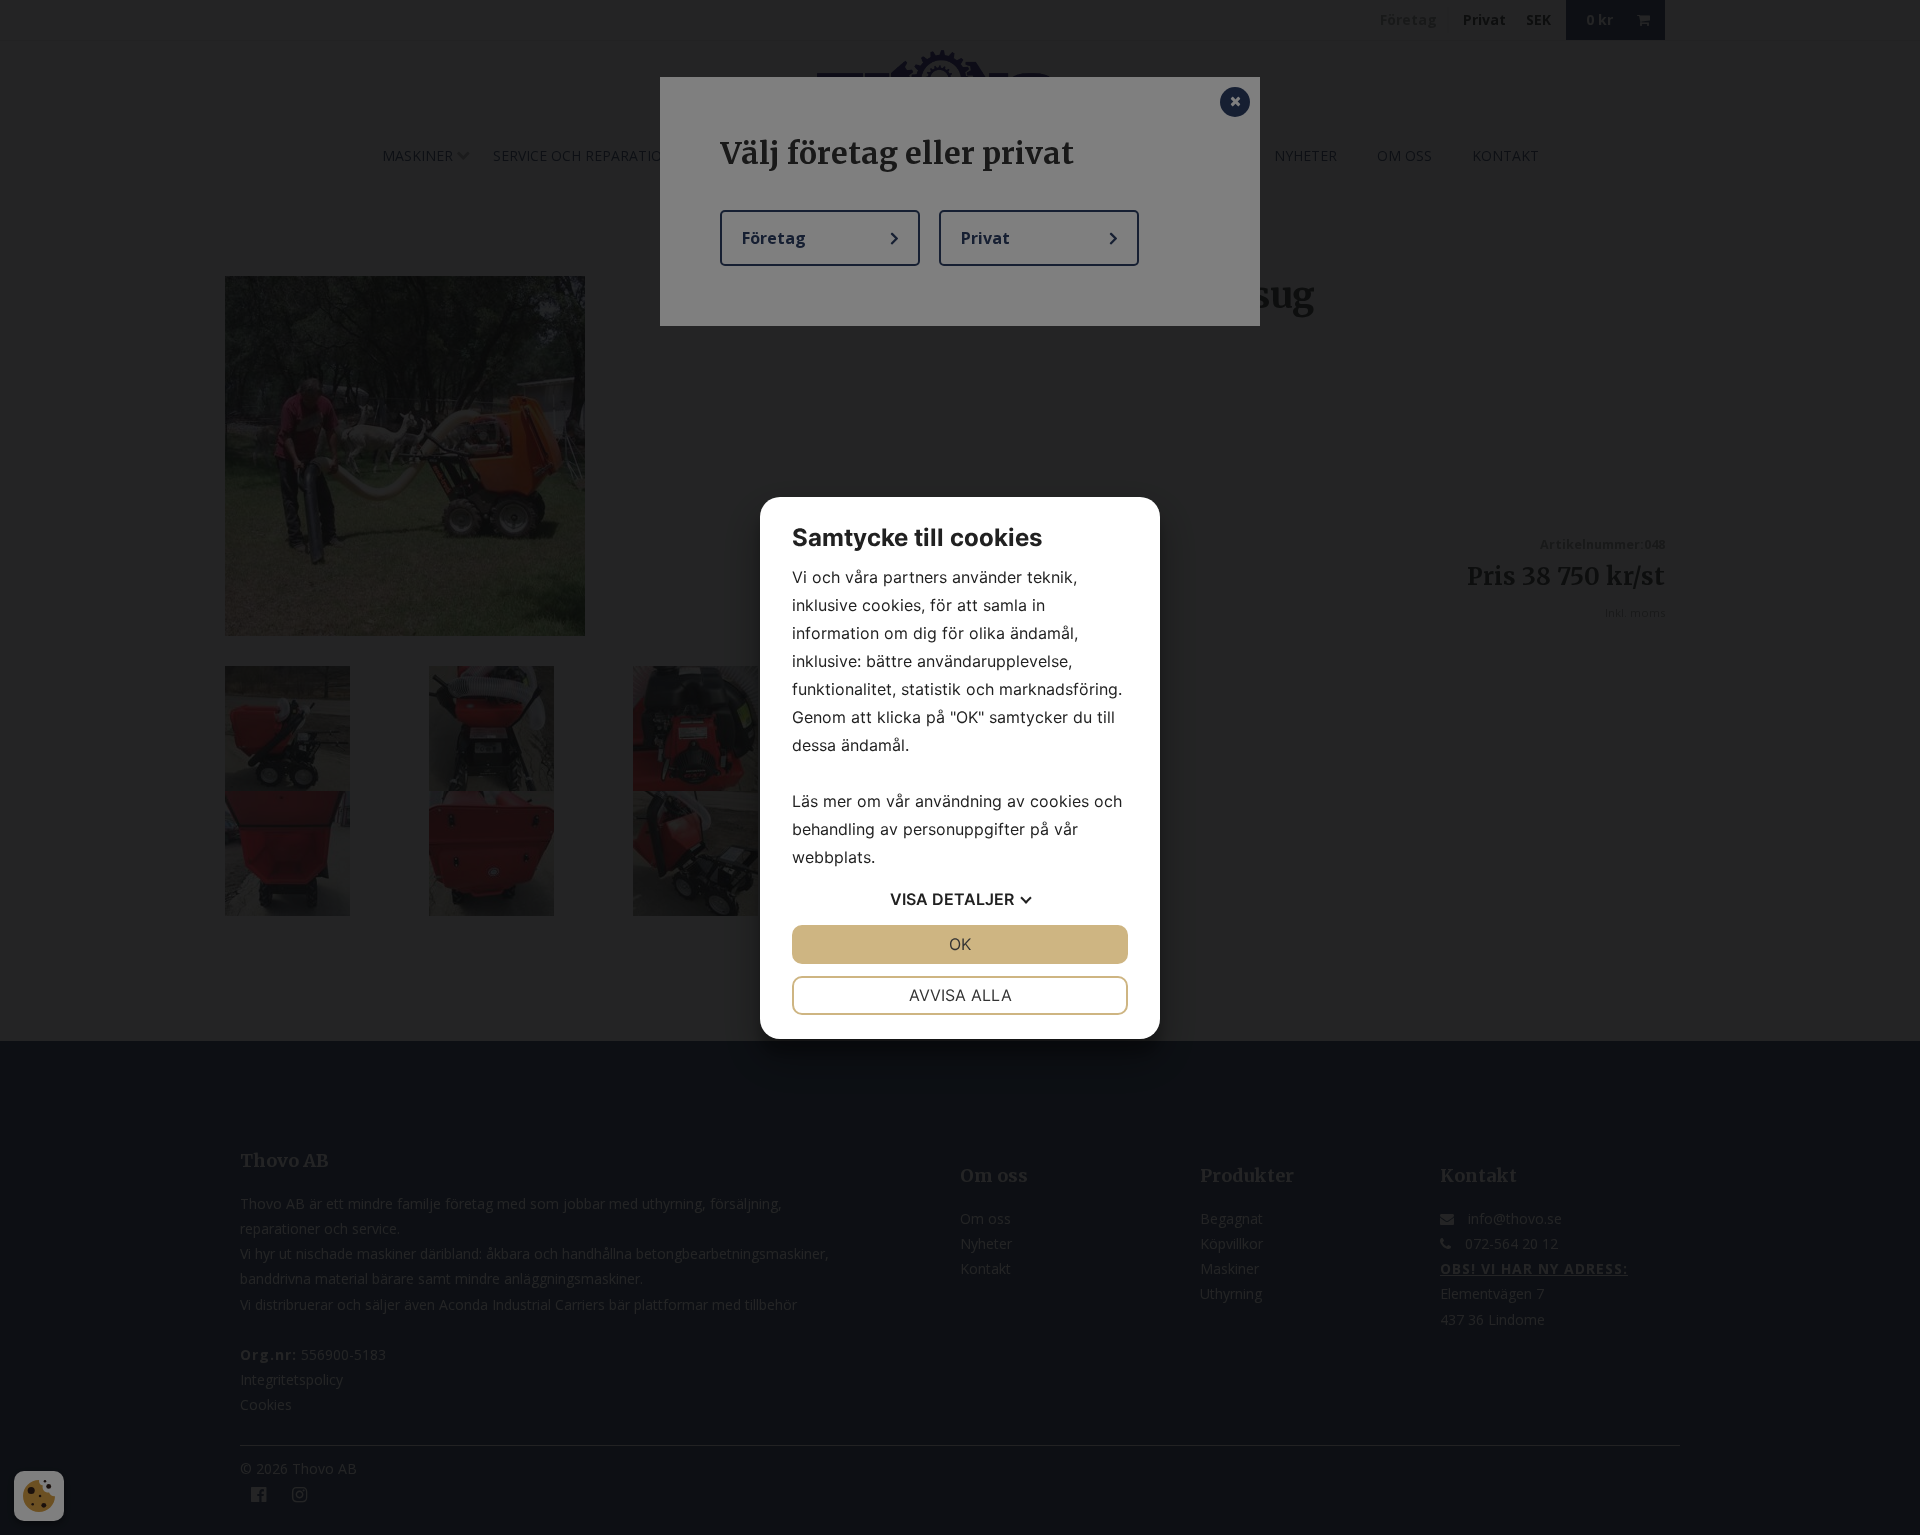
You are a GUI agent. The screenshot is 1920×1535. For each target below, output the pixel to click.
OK (960, 944)
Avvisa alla (960, 995)
